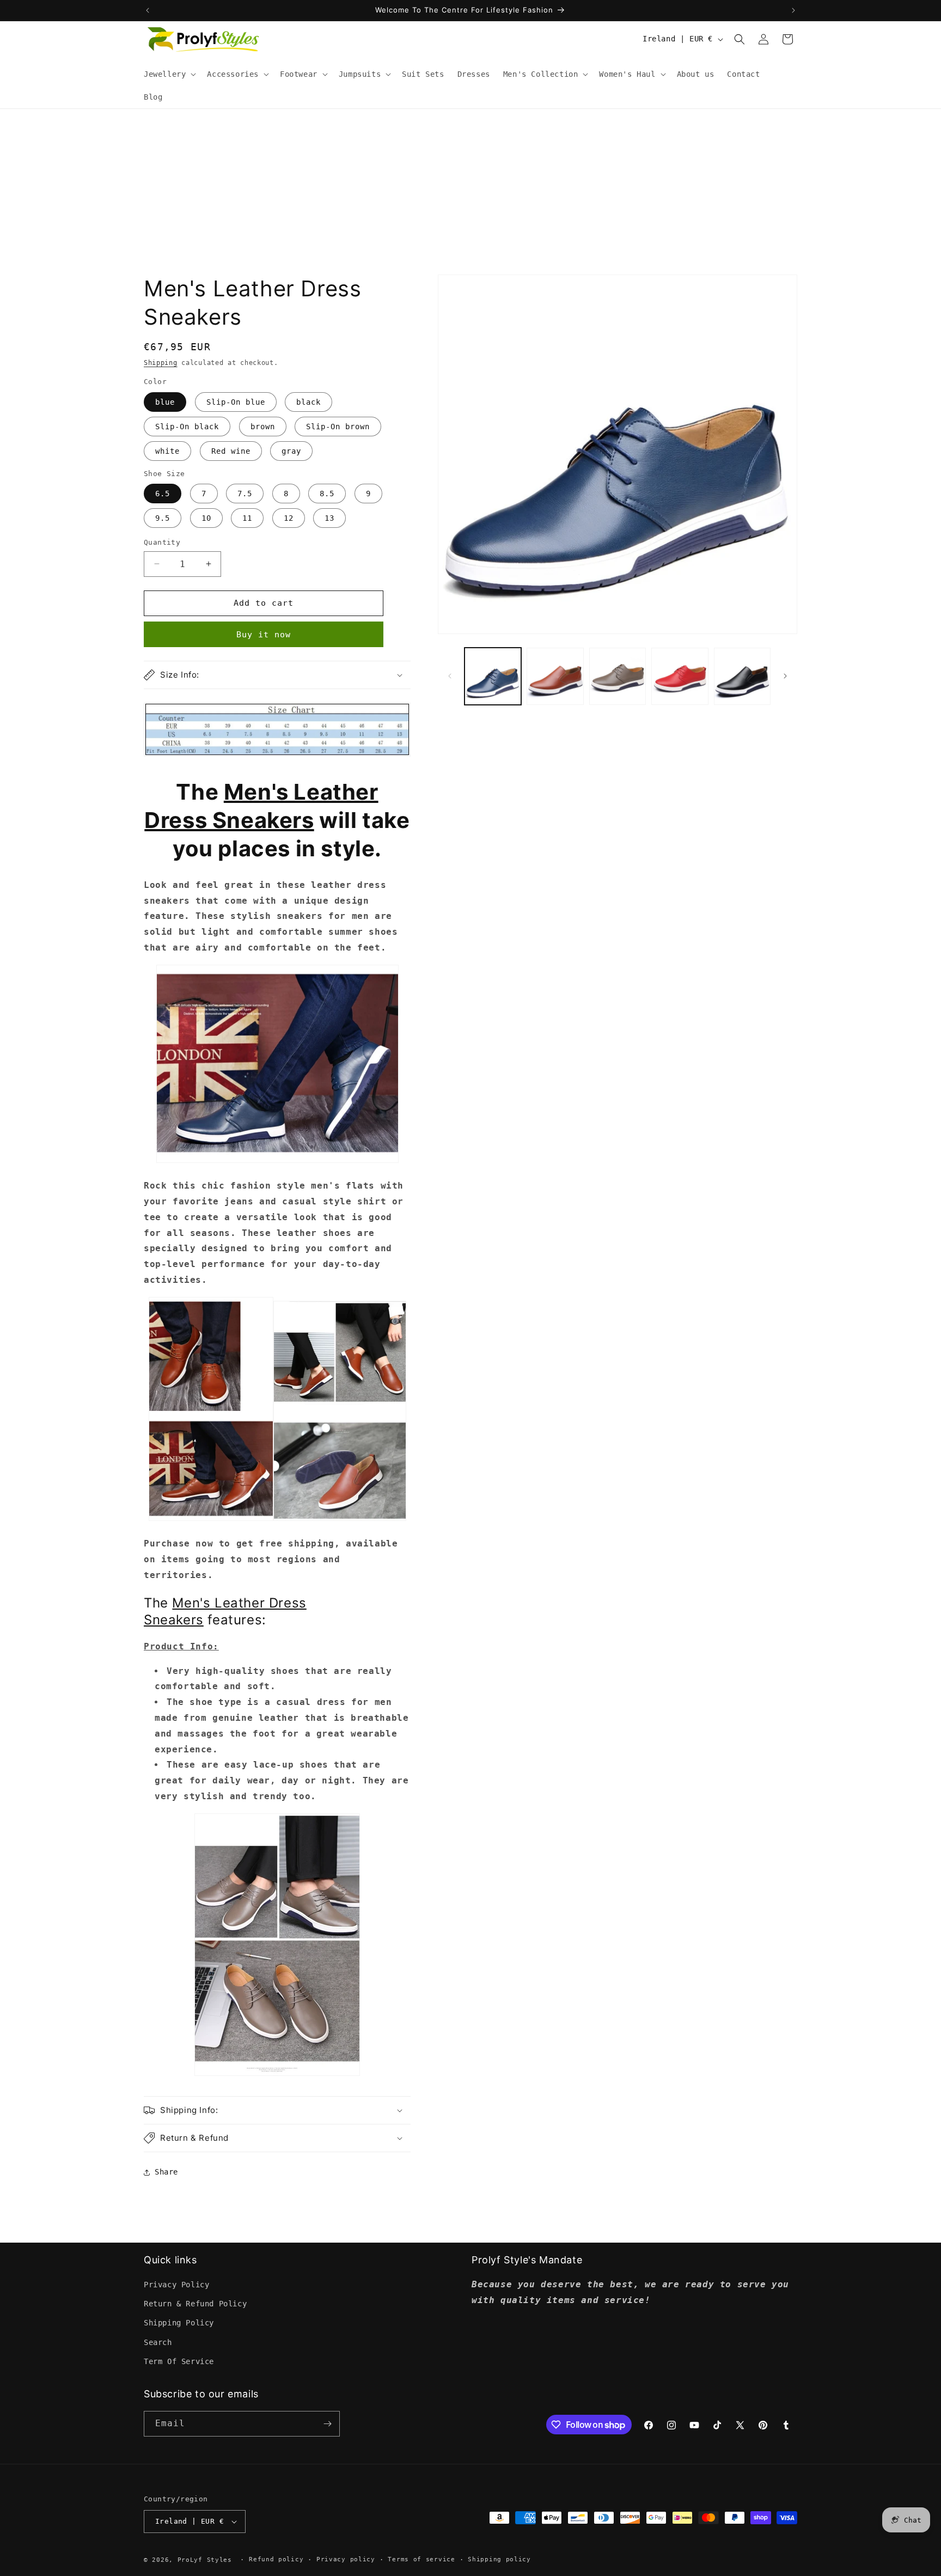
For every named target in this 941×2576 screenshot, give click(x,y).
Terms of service (421, 2559)
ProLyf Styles (205, 2560)
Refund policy (276, 2559)
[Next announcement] (793, 10)
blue (165, 402)
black (308, 402)
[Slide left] (450, 676)
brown (263, 427)
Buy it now (264, 635)
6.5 (163, 494)
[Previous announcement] (148, 10)
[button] (169, 74)
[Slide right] (785, 676)
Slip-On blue (236, 402)
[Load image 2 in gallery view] (555, 676)
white (167, 451)
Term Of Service (179, 2361)
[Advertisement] (471, 191)
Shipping (161, 363)
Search (158, 2342)
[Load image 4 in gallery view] (680, 676)
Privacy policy (346, 2559)
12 (289, 518)
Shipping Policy (179, 2323)
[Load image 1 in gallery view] (493, 676)
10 (206, 518)
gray (291, 451)
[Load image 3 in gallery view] (618, 676)
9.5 (163, 518)
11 (247, 518)
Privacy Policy (176, 2285)
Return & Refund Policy (195, 2304)
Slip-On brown (338, 427)
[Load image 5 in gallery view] (742, 676)
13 (329, 518)
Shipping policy (499, 2559)
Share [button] (166, 2172)
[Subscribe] (327, 2424)
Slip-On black (187, 427)
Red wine (231, 451)
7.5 (245, 494)
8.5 (327, 494)
